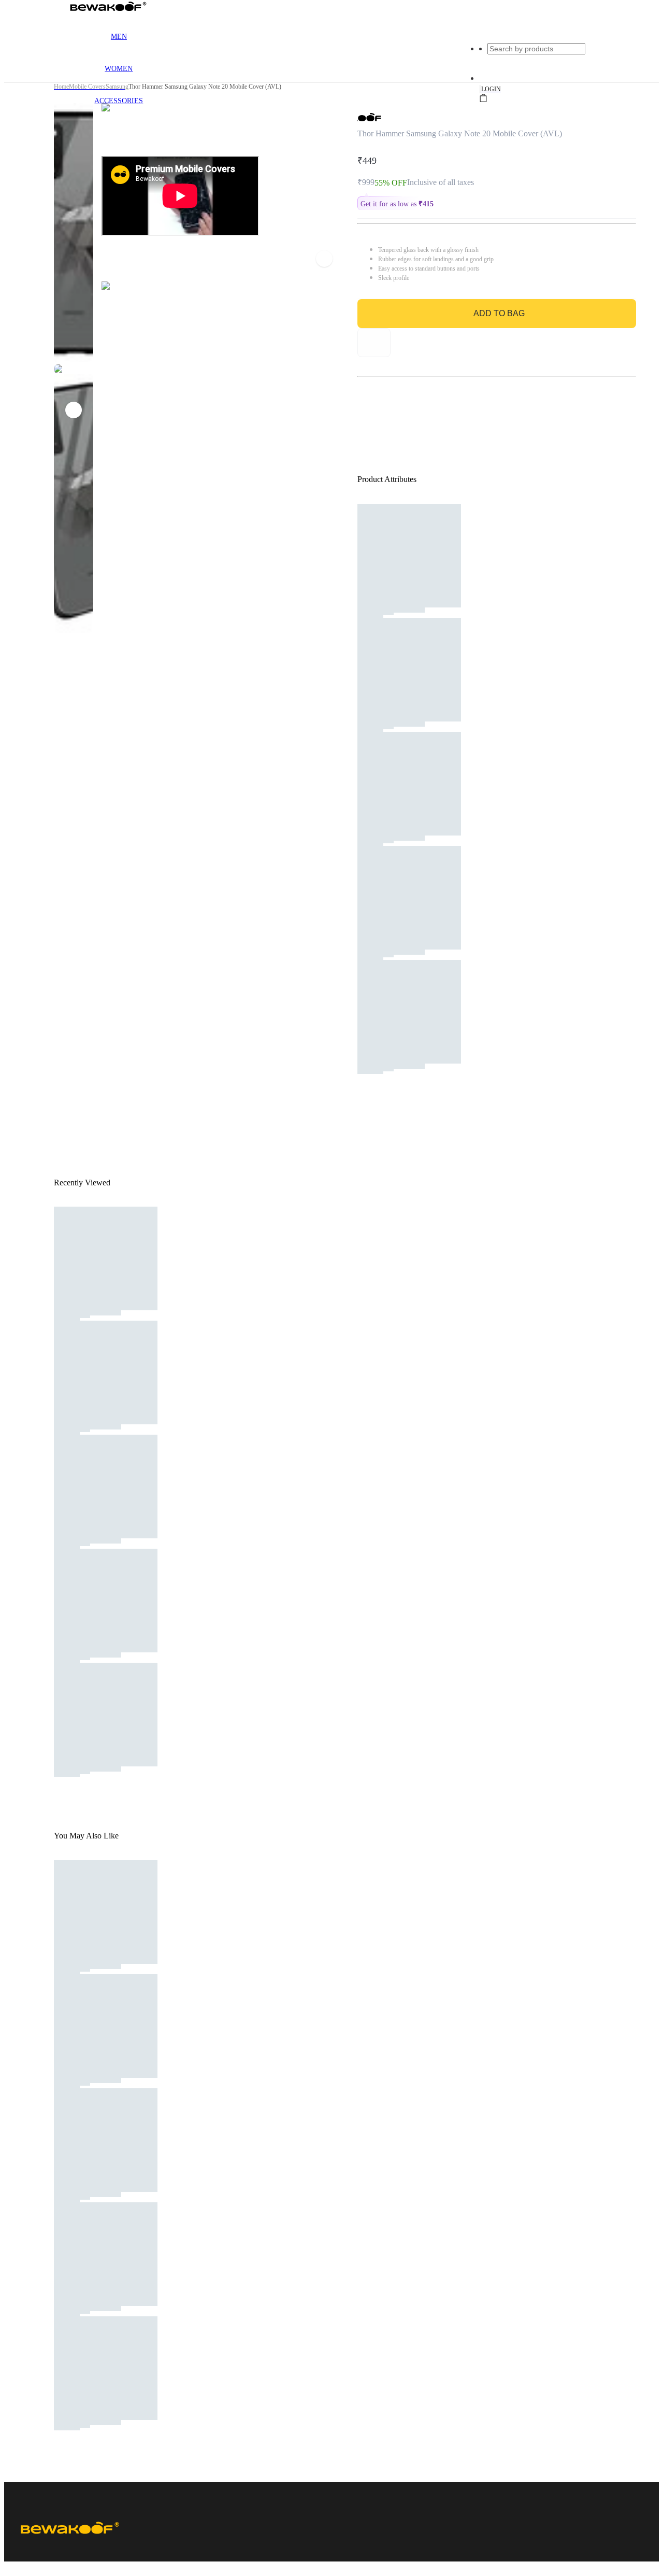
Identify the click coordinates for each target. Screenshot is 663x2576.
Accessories (119, 101)
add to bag (499, 313)
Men (119, 37)
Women (119, 69)
